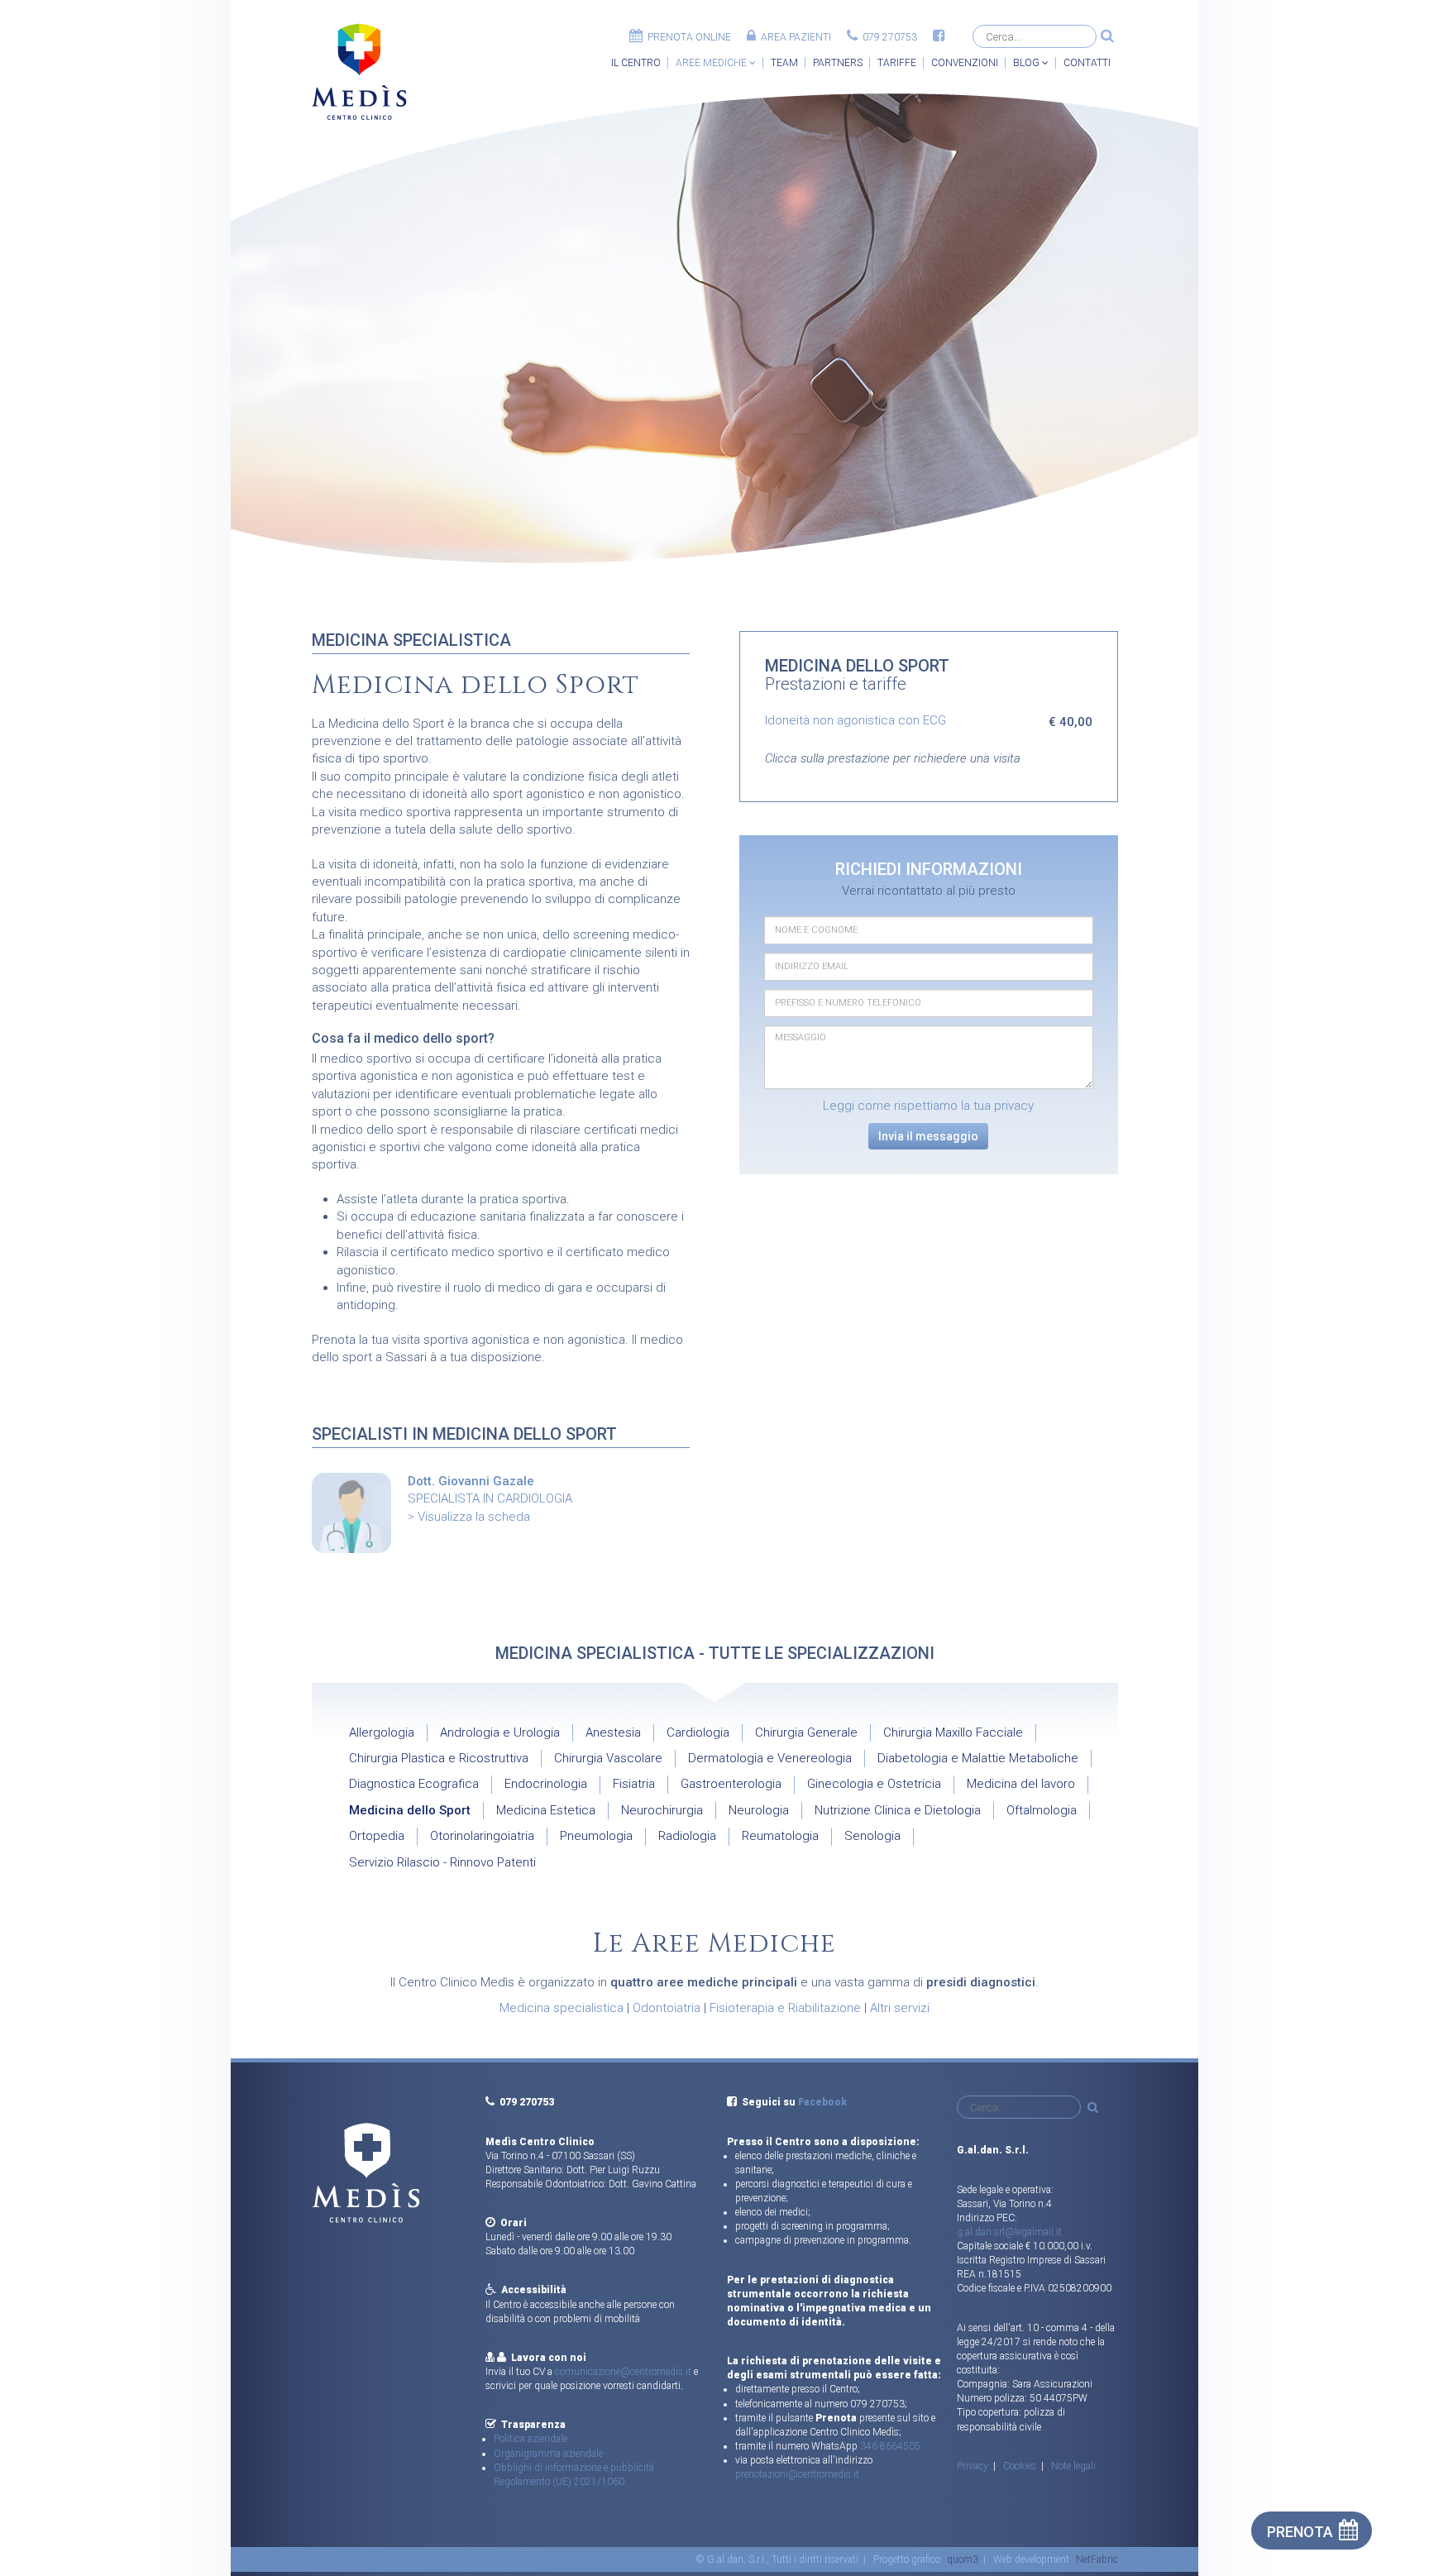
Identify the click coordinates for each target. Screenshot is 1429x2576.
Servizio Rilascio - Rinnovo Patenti (442, 1862)
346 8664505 (890, 2446)
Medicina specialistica (562, 2008)
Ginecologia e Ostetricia (874, 1784)
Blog (1028, 63)
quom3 (963, 2559)
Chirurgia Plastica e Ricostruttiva (439, 1758)
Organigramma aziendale (548, 2454)
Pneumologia (596, 1836)
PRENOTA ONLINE (687, 37)
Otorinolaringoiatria (482, 1836)
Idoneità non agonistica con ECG (855, 720)
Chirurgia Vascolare (608, 1758)
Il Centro (636, 63)
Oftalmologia (1042, 1810)
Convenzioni (965, 63)
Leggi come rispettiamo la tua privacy (928, 1106)
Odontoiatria (667, 2008)
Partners (838, 63)
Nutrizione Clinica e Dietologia (898, 1810)
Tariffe (897, 63)
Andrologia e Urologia (500, 1732)
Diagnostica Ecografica (414, 1784)
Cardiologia (698, 1732)
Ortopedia (377, 1836)
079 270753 (887, 37)
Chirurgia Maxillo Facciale (953, 1732)
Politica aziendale (530, 2439)
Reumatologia (780, 1836)
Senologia (872, 1836)
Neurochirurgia (662, 1810)
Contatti (1087, 63)
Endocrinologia (546, 1784)
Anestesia (613, 1732)
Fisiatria (634, 1784)
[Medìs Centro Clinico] (359, 72)
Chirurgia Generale (806, 1732)
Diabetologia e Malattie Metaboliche (978, 1758)
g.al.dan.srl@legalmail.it (1009, 2232)
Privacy (973, 2466)
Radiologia (687, 1836)
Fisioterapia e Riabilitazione (785, 2008)
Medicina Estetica (546, 1810)
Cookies (1020, 2466)
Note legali (1073, 2466)
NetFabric (1097, 2559)
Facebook (822, 2102)
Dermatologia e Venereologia (770, 1758)
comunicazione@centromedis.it (623, 2372)
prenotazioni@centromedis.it (797, 2474)
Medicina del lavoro (1021, 1784)
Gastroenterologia (731, 1784)
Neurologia (759, 1810)
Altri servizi (900, 2008)
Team (784, 63)
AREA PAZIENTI (793, 37)
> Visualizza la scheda (469, 1517)
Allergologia (382, 1732)
